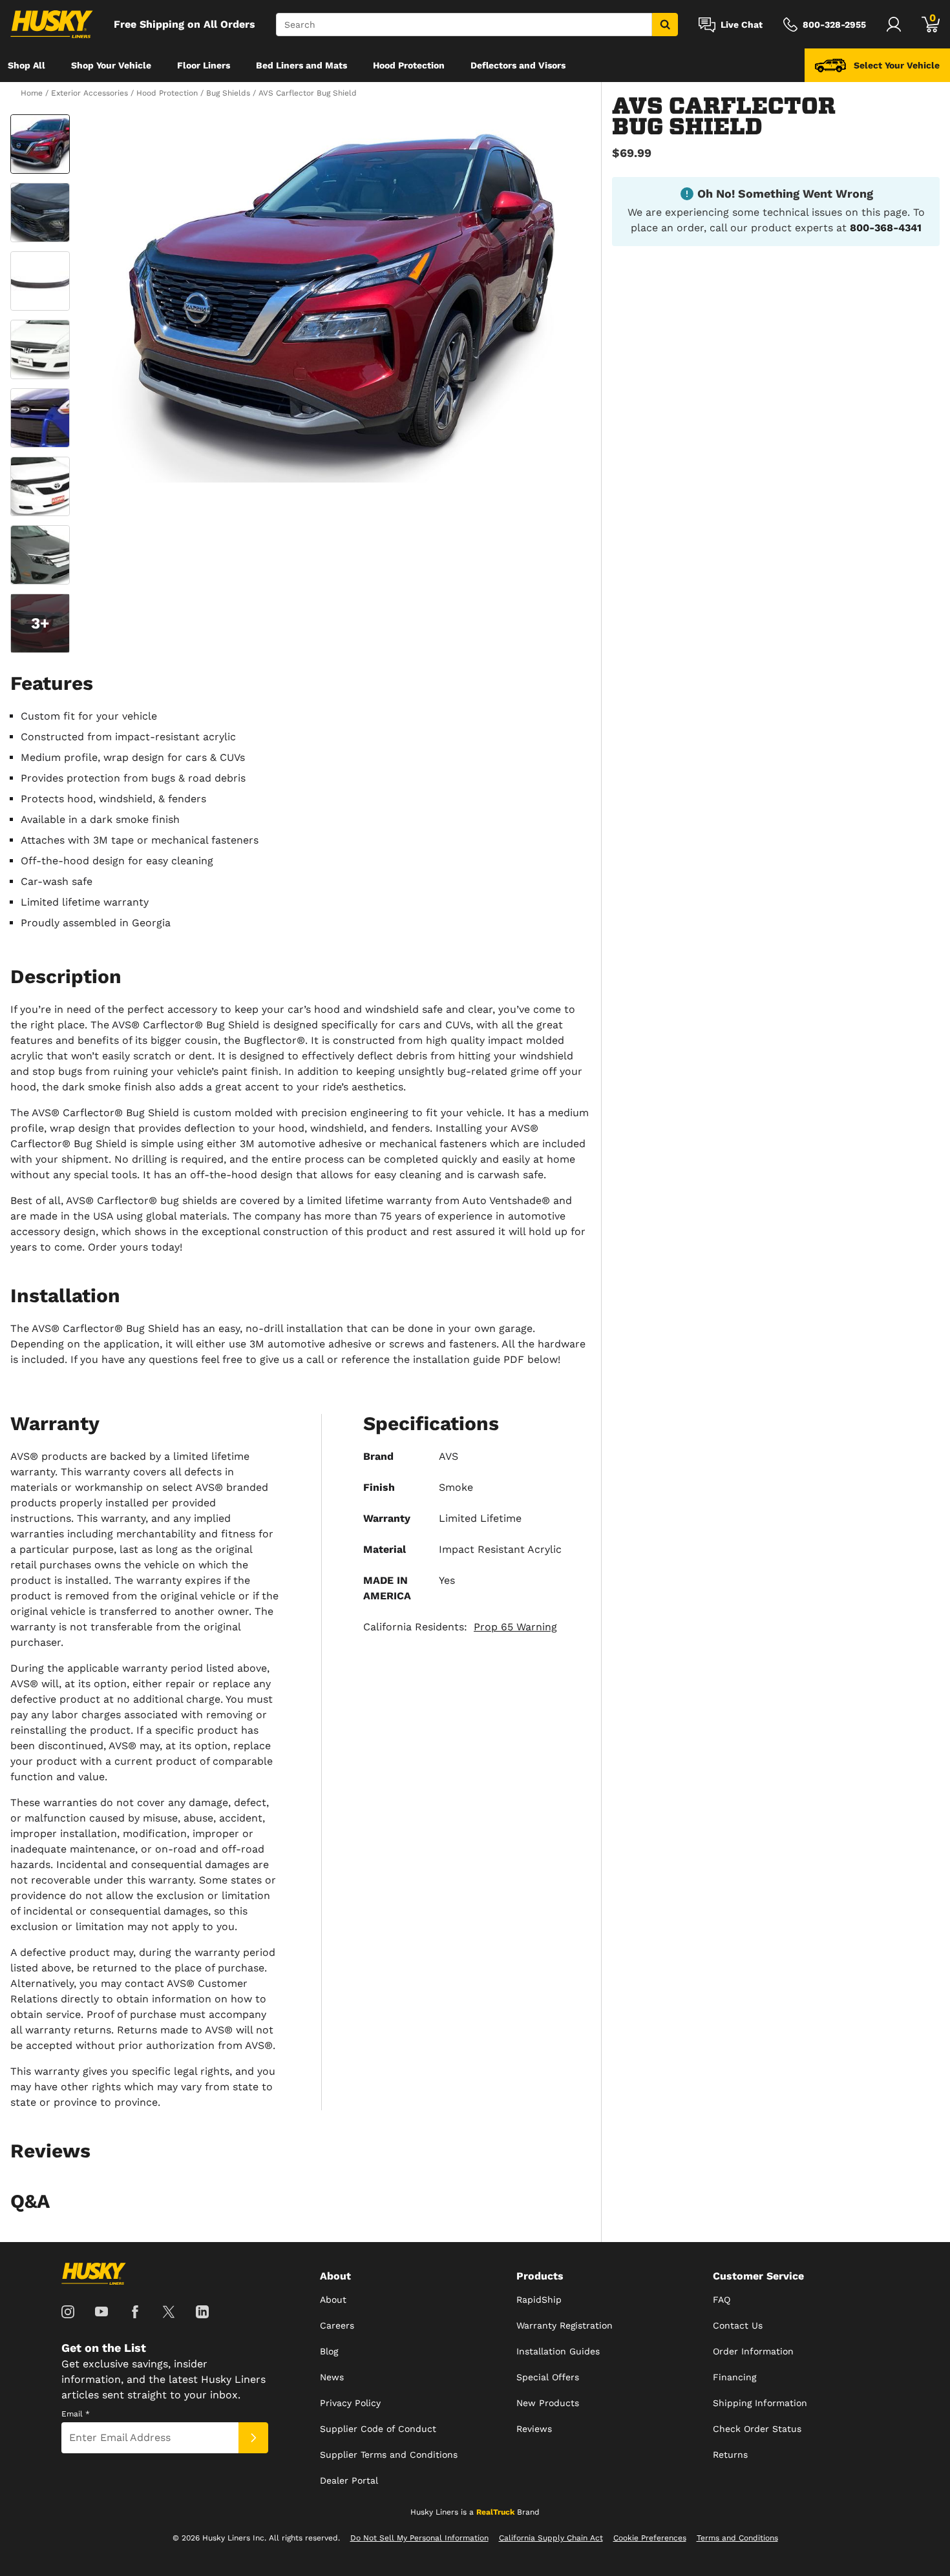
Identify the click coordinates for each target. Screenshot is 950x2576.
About (333, 2300)
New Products (548, 2403)
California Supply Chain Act (551, 2538)
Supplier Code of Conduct (378, 2429)
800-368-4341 (886, 228)
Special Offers (548, 2377)
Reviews (534, 2429)
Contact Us (738, 2325)
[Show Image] (40, 144)
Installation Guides (558, 2351)
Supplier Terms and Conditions (389, 2455)
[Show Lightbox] (333, 298)
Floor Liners (204, 65)
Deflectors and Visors (518, 65)
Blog (329, 2351)
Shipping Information (760, 2403)
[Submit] (253, 2438)
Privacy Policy (350, 2403)
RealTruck (495, 2512)
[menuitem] (26, 65)
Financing (734, 2377)
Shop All (26, 65)
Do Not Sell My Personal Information (419, 2538)
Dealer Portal (349, 2480)
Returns (730, 2455)
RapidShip (539, 2300)
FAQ (722, 2300)
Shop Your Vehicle (111, 65)
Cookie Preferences (650, 2538)
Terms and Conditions (737, 2538)
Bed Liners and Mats (301, 65)
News (332, 2377)
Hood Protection (409, 65)
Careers (337, 2325)
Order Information (753, 2351)
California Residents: (460, 1627)
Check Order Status (757, 2429)
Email (76, 2414)
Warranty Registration (565, 2325)
